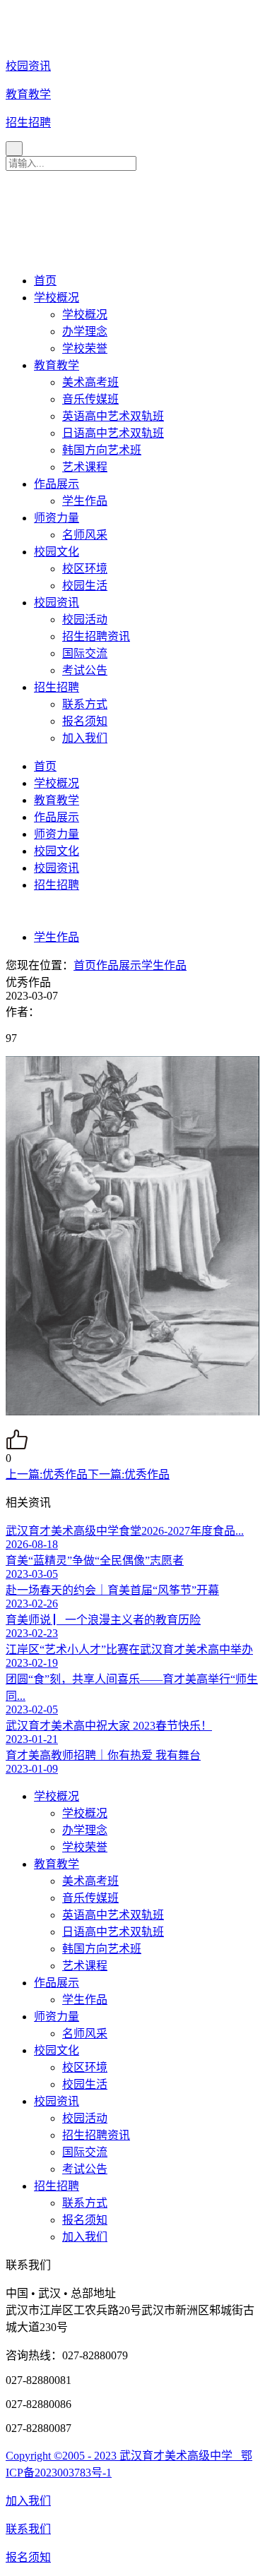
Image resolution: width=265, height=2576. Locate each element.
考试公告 (85, 670)
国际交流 (85, 653)
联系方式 (85, 704)
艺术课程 (85, 467)
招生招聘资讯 (96, 636)
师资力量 (57, 518)
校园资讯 (57, 603)
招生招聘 (57, 687)
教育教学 (57, 365)
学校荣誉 (85, 348)
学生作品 (85, 501)
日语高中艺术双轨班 (113, 433)
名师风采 (85, 535)
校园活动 (85, 619)
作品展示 (57, 484)
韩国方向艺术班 (102, 450)
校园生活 (85, 586)
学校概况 (57, 298)
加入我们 (85, 738)
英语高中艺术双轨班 (113, 416)
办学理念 (85, 331)
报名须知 (85, 721)
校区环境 (85, 569)
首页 (45, 281)
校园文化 (57, 552)
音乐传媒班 (90, 399)
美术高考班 (90, 382)
